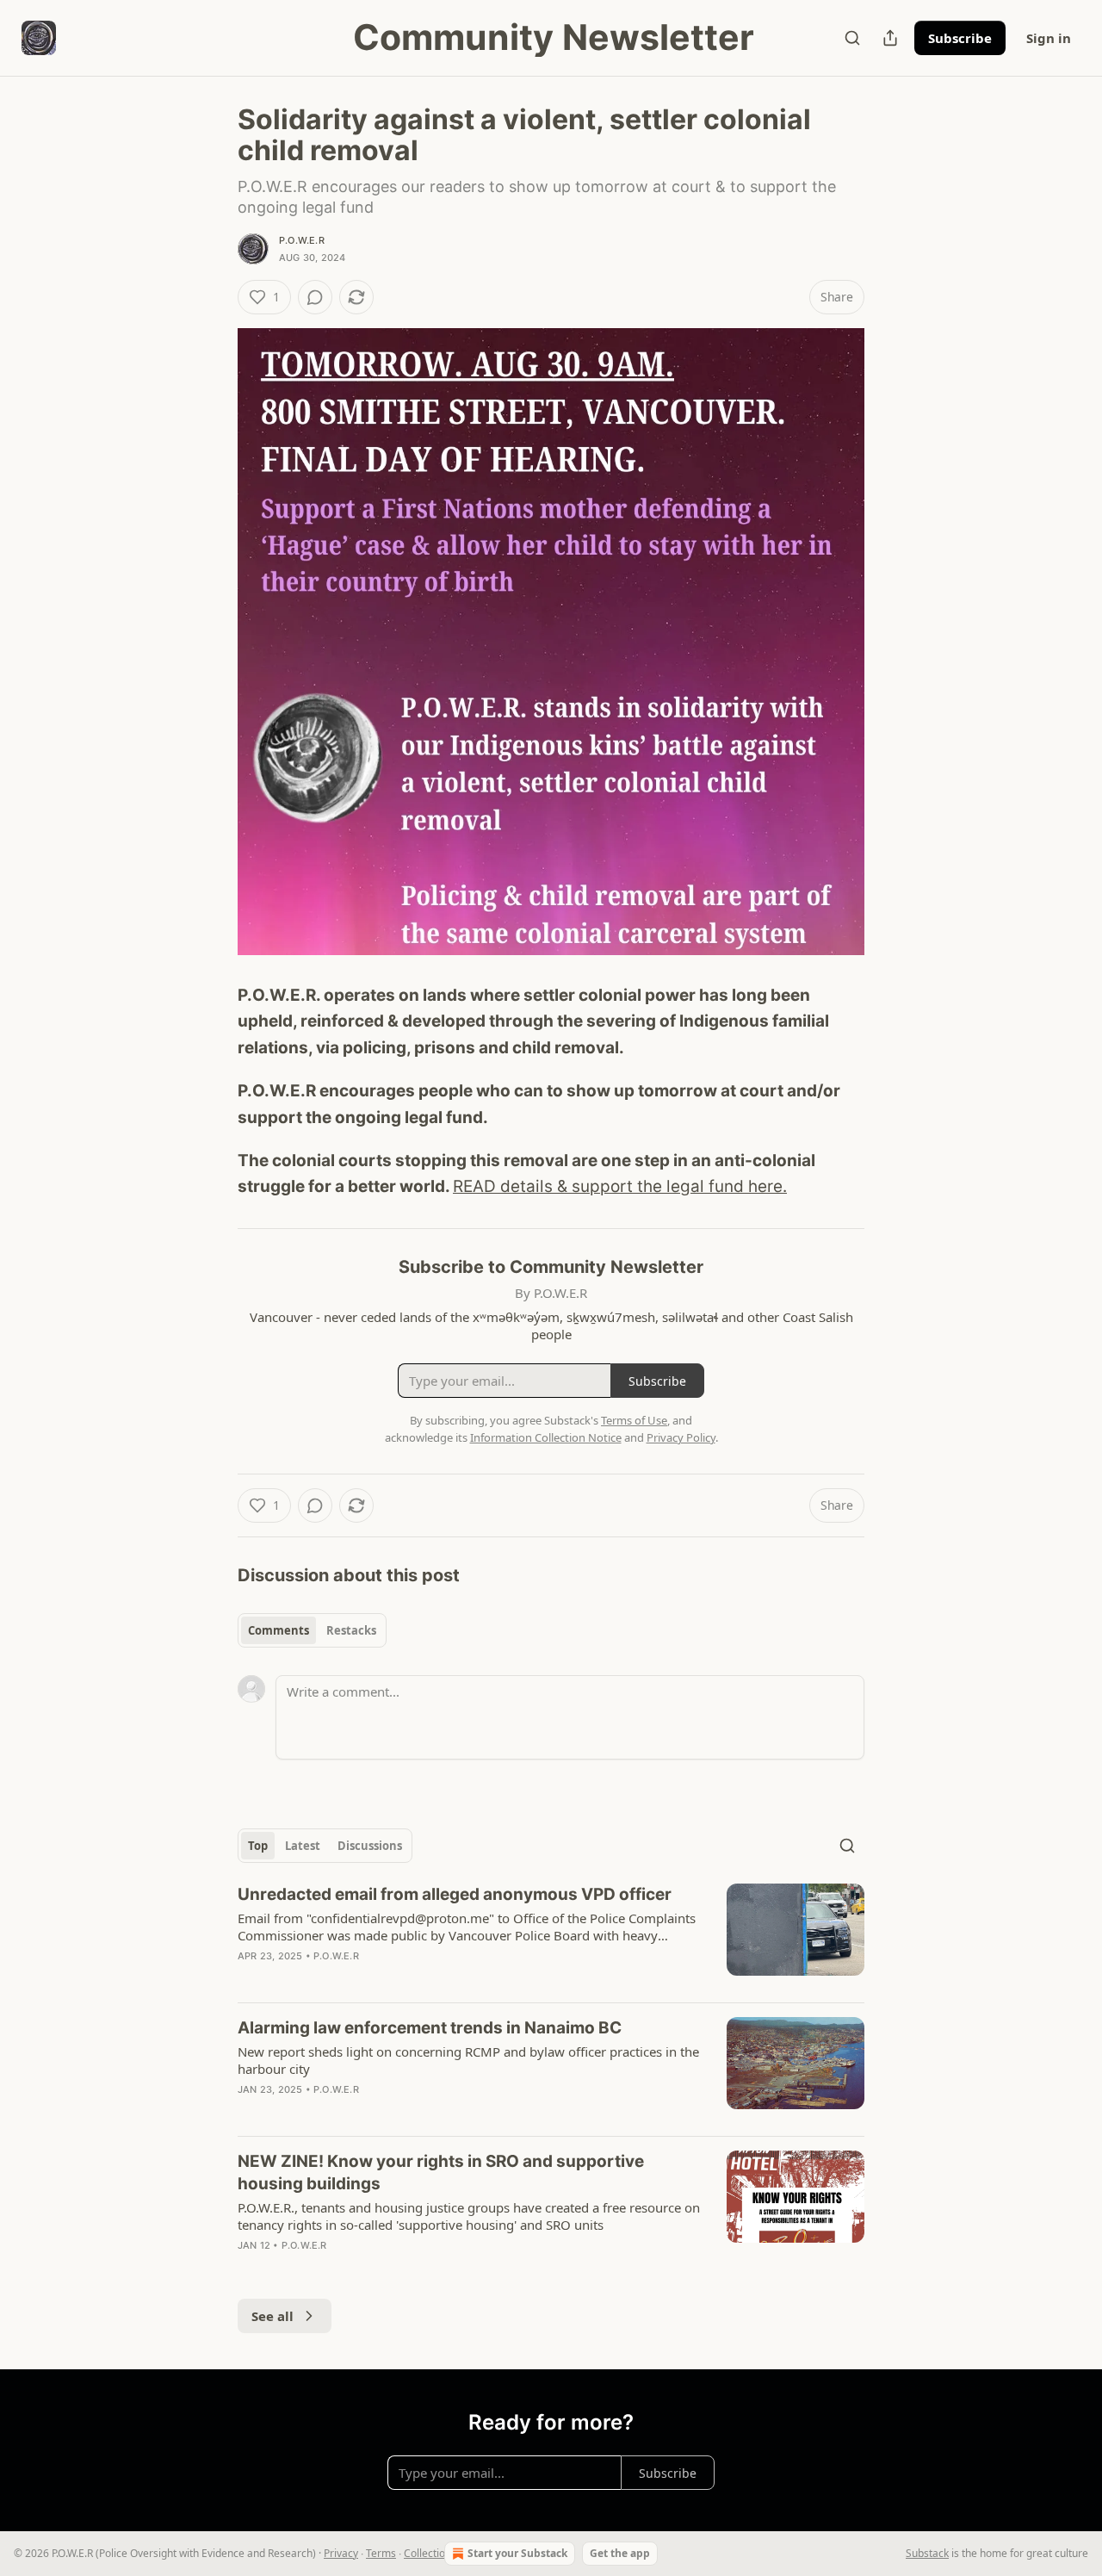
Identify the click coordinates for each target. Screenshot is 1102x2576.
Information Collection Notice (546, 1437)
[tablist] (312, 1630)
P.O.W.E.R (302, 240)
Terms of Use (634, 1420)
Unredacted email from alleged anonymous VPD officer (455, 1894)
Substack (927, 2553)
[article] (551, 1936)
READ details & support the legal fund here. (620, 1186)
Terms (381, 2553)
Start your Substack (517, 2553)
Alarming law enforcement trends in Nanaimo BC (430, 2028)
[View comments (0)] (315, 297)
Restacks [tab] (351, 1630)
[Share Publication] (890, 38)
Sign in (1049, 38)
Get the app (620, 2553)
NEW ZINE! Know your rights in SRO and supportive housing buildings (441, 2173)
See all (272, 2316)
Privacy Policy (681, 1437)
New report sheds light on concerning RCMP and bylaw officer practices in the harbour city (468, 2060)
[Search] (852, 38)
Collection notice (443, 2553)
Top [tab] (258, 1846)
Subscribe (960, 38)
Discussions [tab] (370, 1846)
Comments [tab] (279, 1630)
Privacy (341, 2553)
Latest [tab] (303, 1846)
